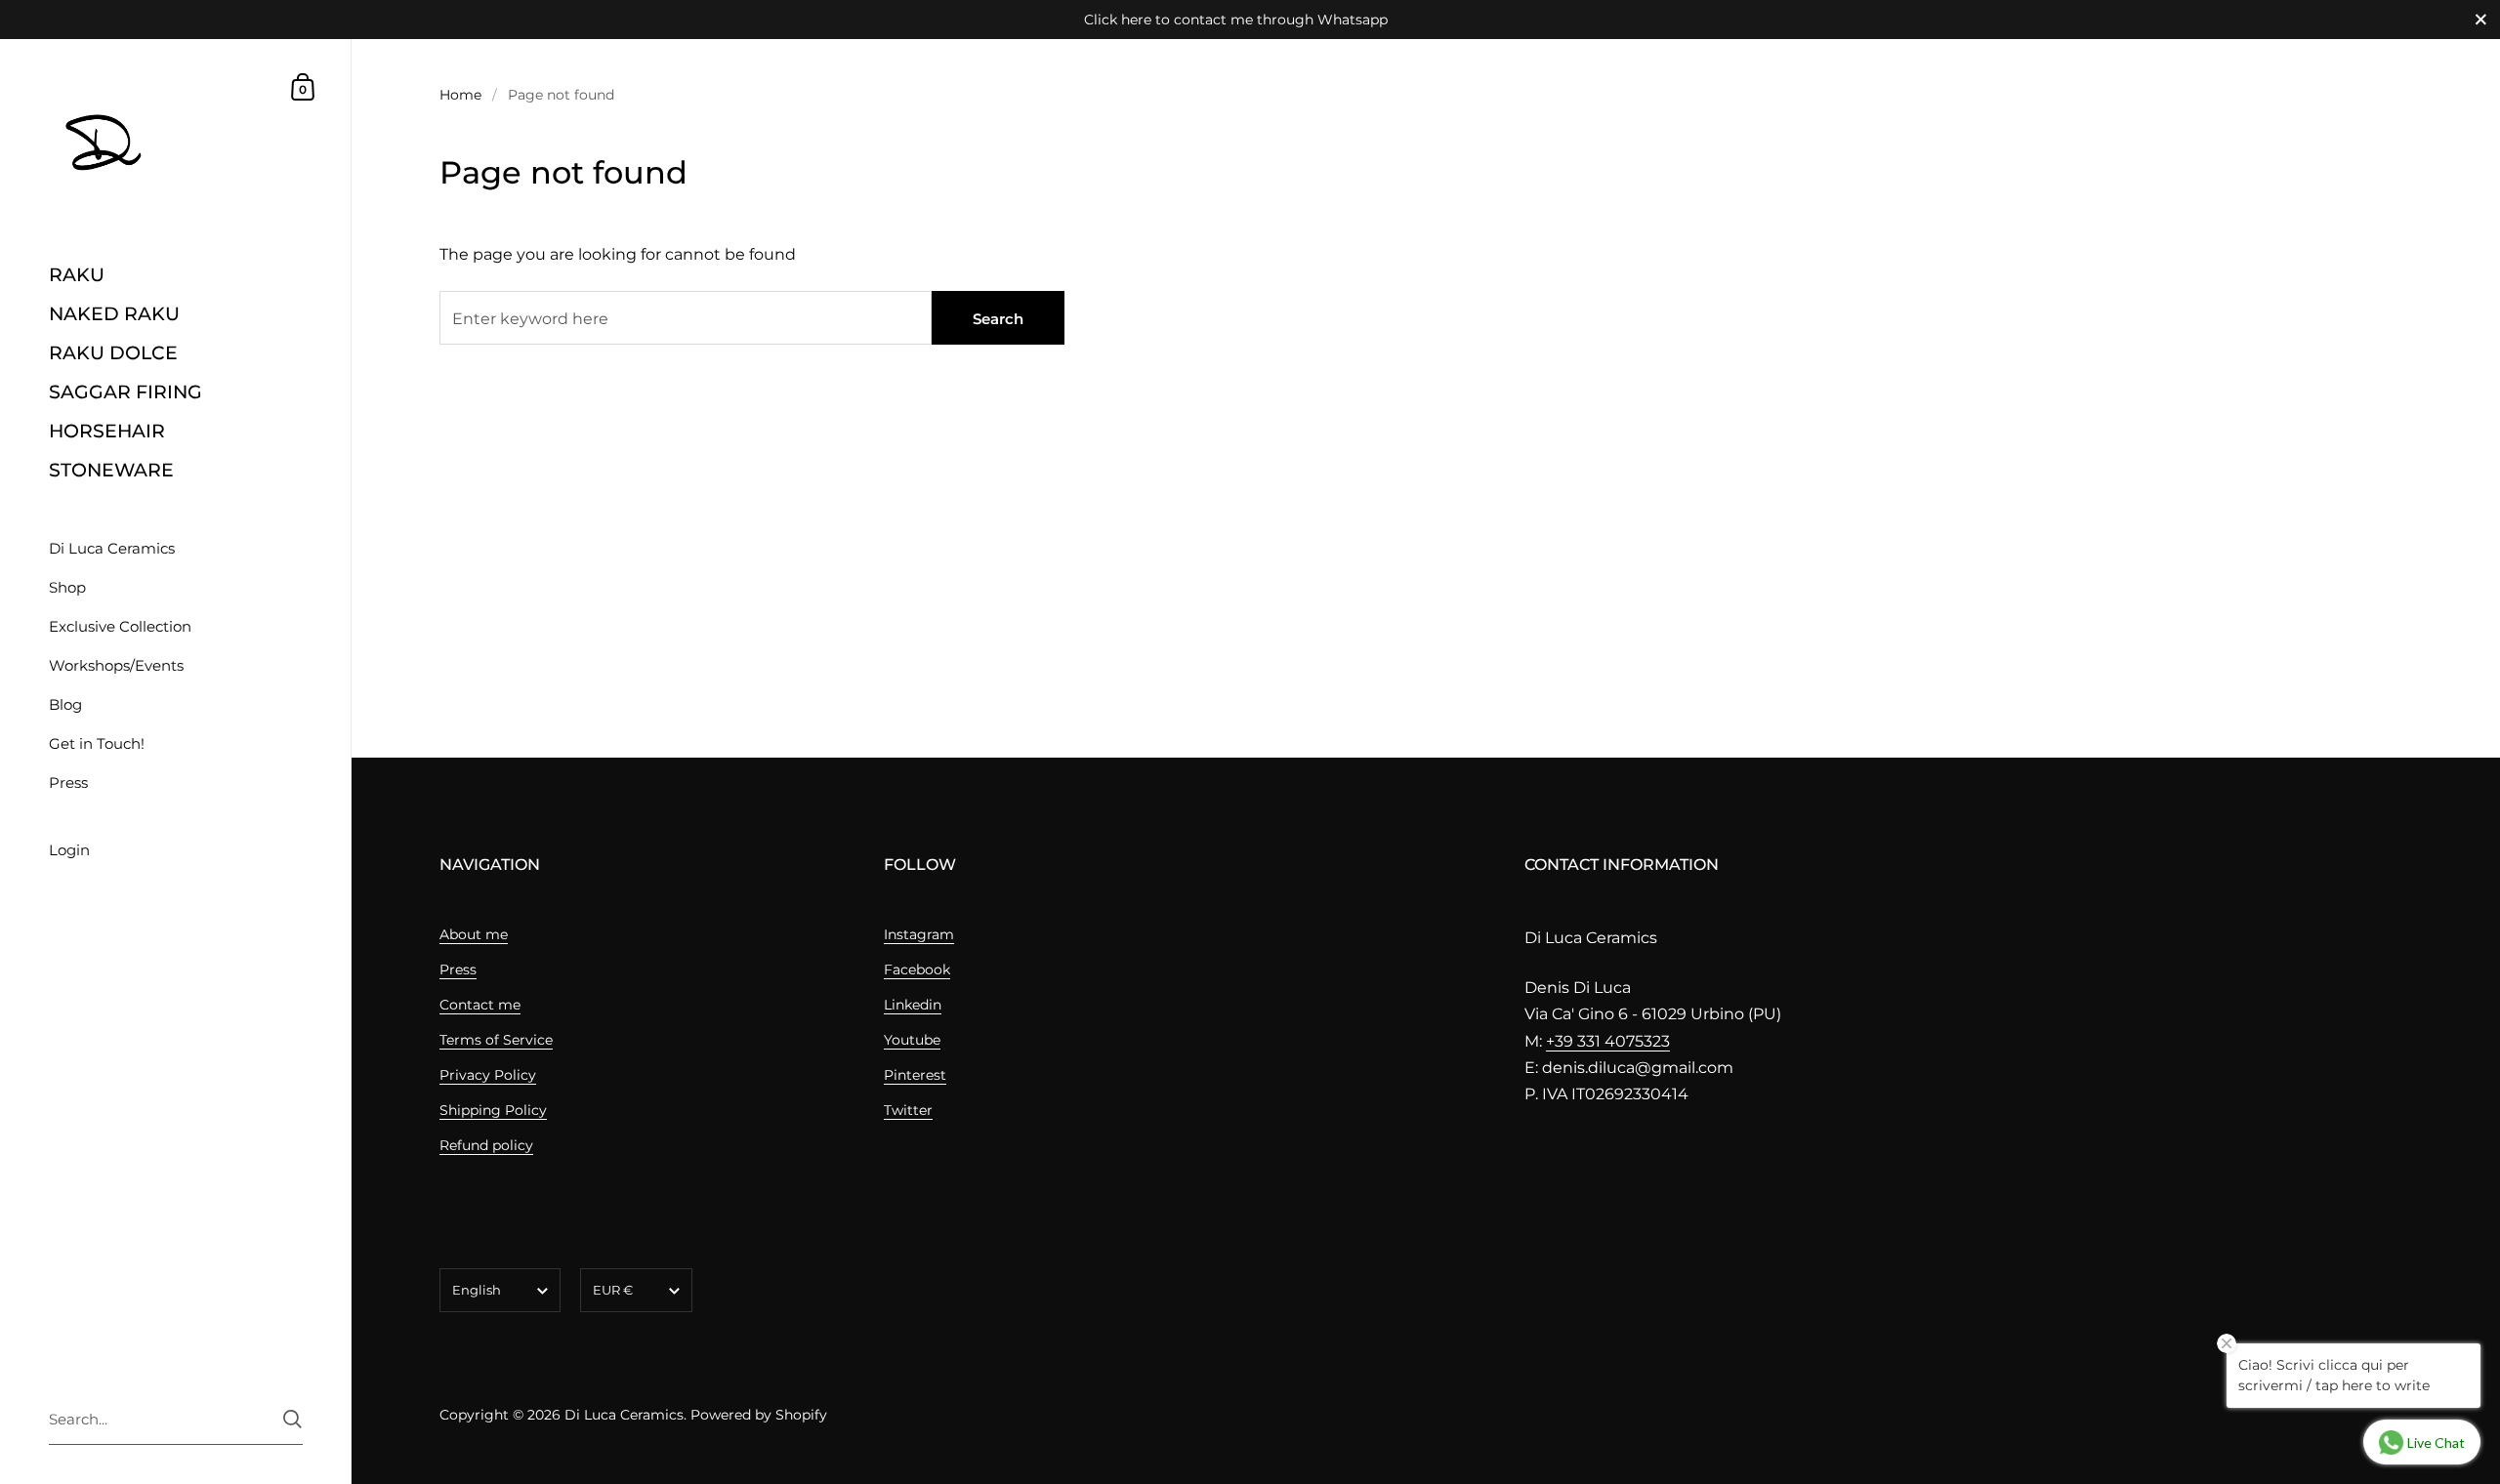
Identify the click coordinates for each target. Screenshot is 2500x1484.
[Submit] (292, 1419)
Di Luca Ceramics (624, 1415)
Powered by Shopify (759, 1415)
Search (998, 319)
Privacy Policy (488, 1075)
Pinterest (915, 1075)
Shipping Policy (493, 1110)
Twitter (908, 1110)
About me (474, 934)
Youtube (912, 1040)
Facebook (917, 969)
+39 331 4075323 (1608, 1041)
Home (460, 95)
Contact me (480, 1005)
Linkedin (913, 1005)
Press (458, 969)
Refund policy (486, 1145)
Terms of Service (496, 1040)
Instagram (919, 934)
